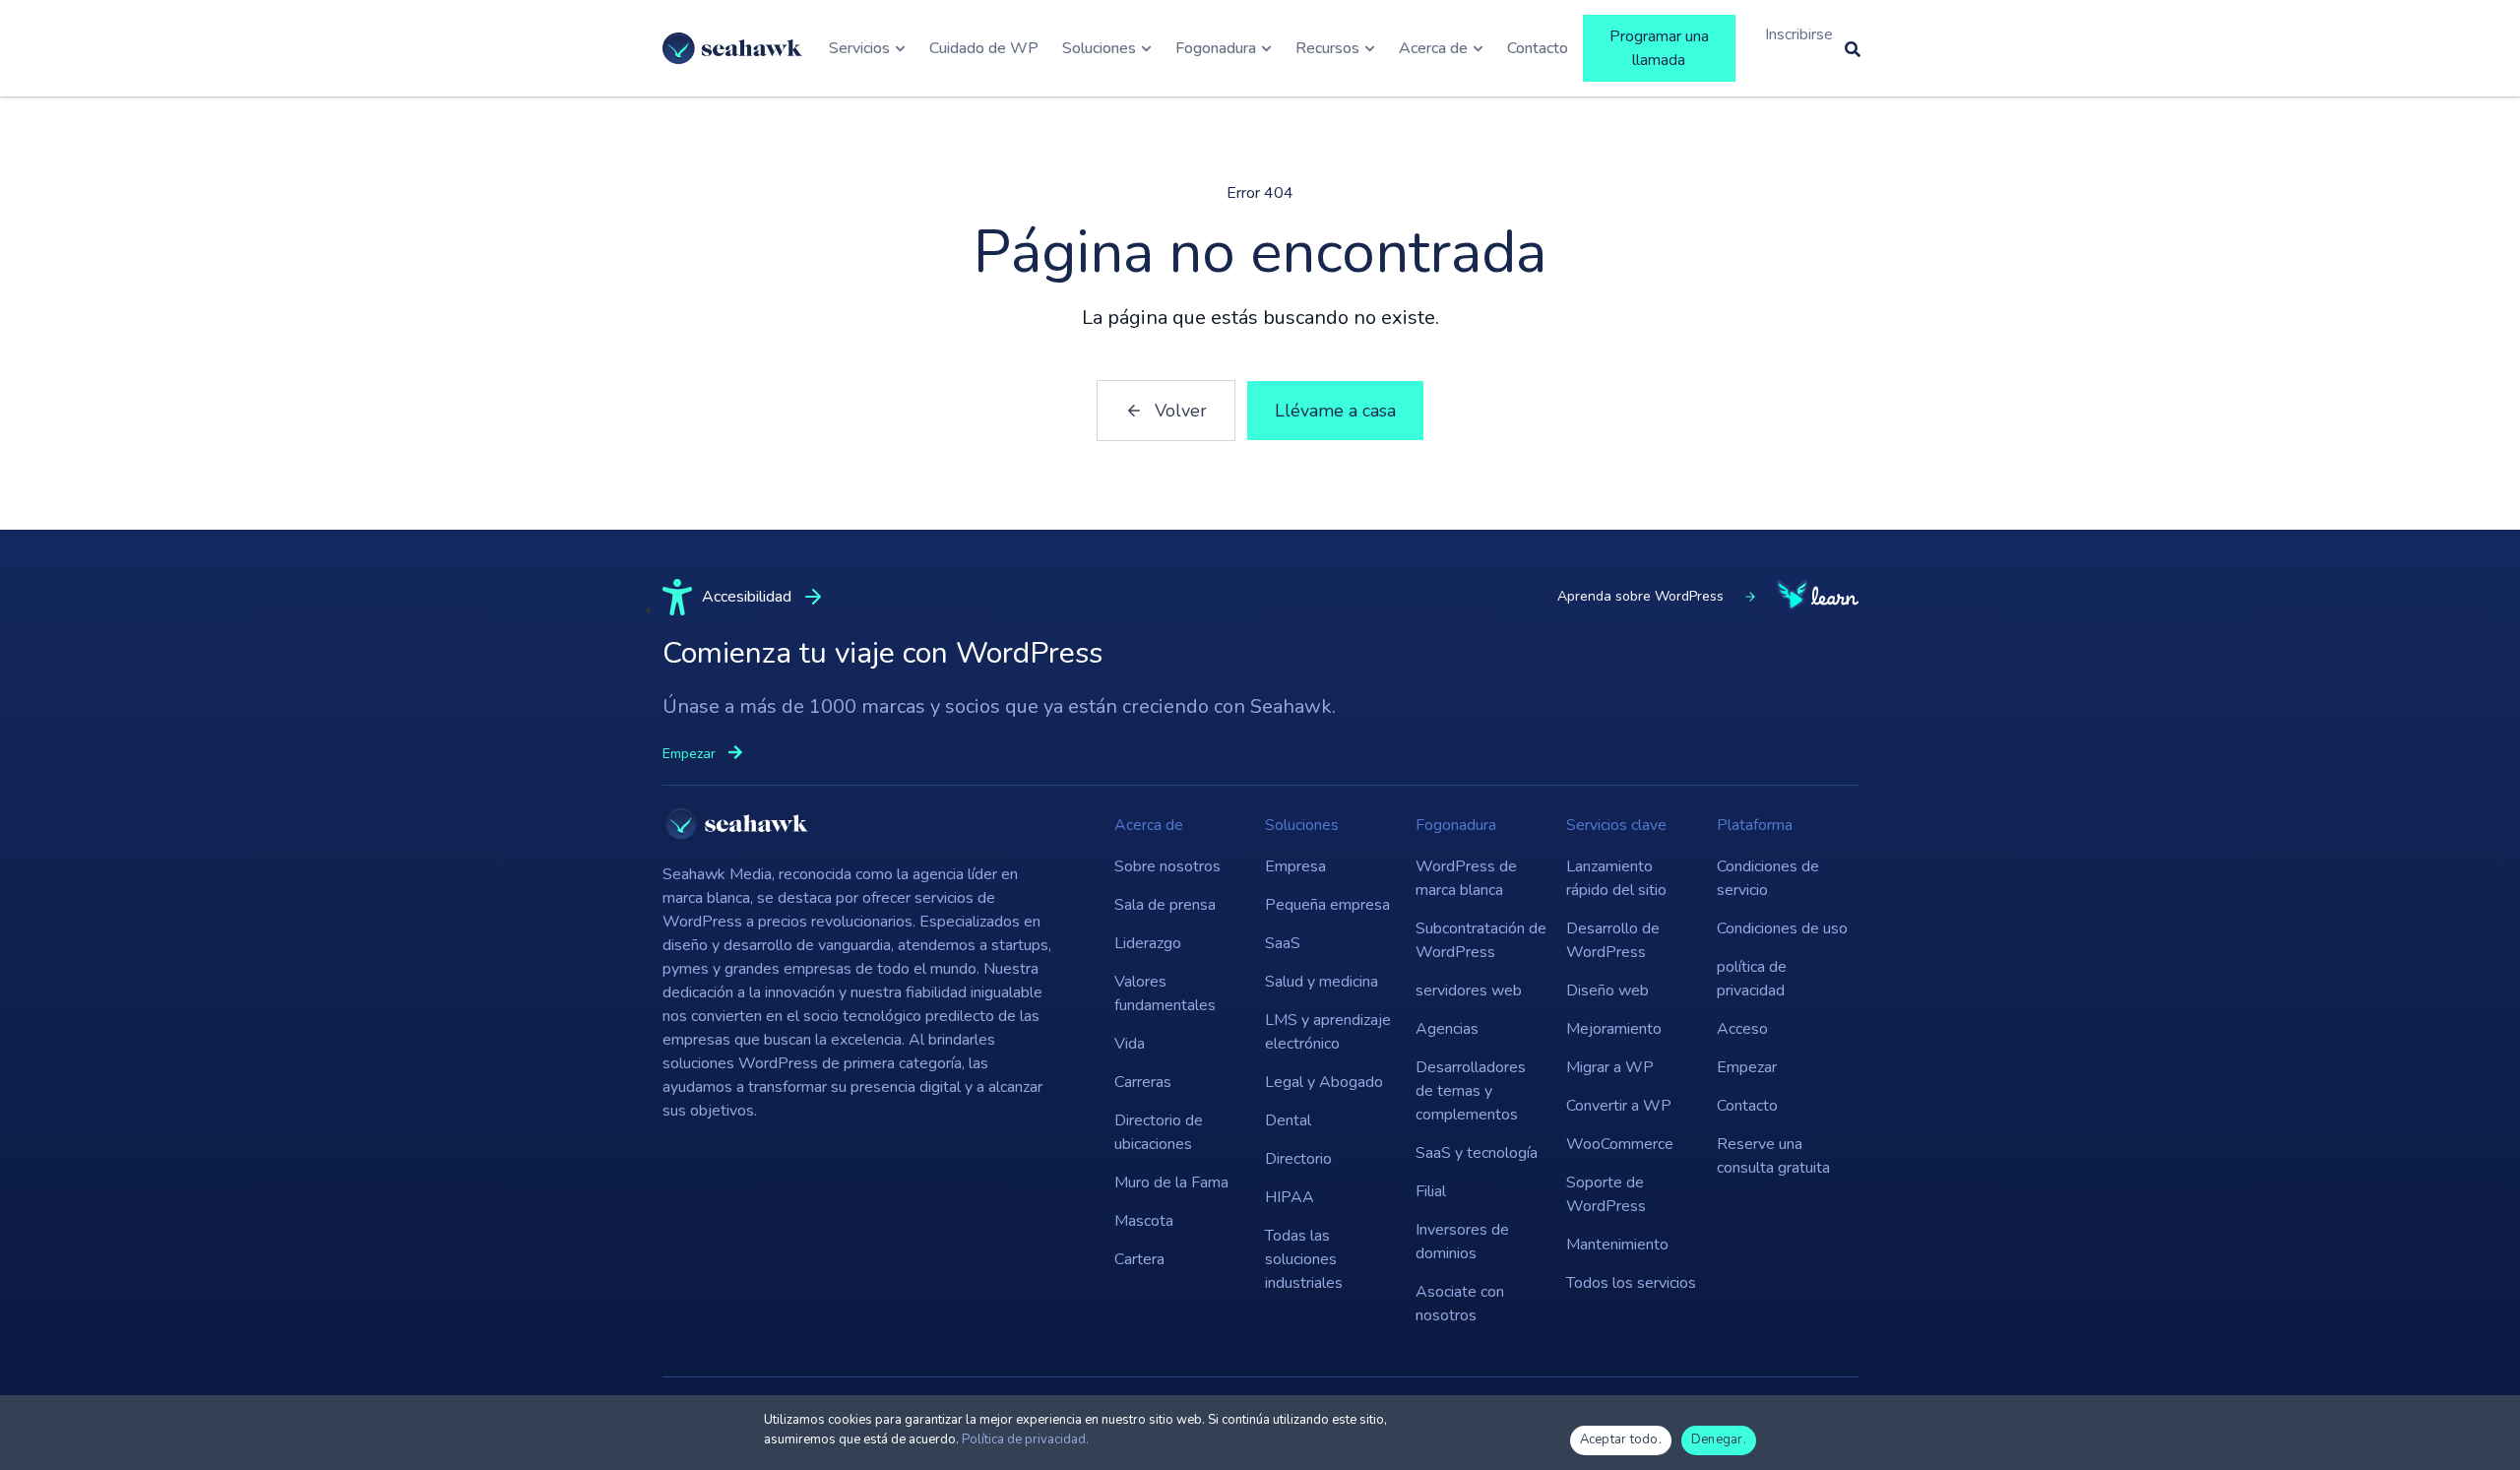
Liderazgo (1148, 943)
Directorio (1298, 1159)
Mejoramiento (1614, 1029)
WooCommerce (1620, 1144)
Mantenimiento (1617, 1245)
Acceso (1742, 1029)
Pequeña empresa (1327, 905)
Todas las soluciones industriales (1304, 1259)
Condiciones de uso (1782, 928)
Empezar (1747, 1067)
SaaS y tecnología (1477, 1153)
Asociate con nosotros (1460, 1304)
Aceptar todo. (1621, 1439)
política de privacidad (1752, 979)
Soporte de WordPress (1606, 1194)
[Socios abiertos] (1266, 48)
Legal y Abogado (1324, 1082)
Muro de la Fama (1171, 1182)
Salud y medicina (1322, 982)
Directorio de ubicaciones (1159, 1132)
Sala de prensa (1165, 905)
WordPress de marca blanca (1466, 878)
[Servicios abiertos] (900, 48)
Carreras (1143, 1082)
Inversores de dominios (1462, 1242)
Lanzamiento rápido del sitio (1616, 878)
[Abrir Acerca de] (1478, 48)
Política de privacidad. (1025, 1439)
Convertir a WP (1619, 1106)
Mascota (1144, 1221)
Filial (1431, 1191)
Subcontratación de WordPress (1481, 940)
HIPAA (1290, 1197)
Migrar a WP (1610, 1067)
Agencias (1447, 1029)
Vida (1130, 1044)
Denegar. (1719, 1439)
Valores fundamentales (1165, 993)
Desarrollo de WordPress (1613, 940)
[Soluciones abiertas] (1146, 48)
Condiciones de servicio (1768, 878)
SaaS (1283, 943)
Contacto (1747, 1106)
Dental (1288, 1120)
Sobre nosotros (1167, 866)
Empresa (1295, 866)
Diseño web (1607, 991)
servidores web (1469, 991)
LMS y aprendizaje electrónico (1328, 1032)
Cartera (1139, 1259)
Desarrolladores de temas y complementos (1471, 1091)
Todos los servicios (1631, 1283)
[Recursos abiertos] (1370, 48)
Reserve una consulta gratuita (1773, 1156)
